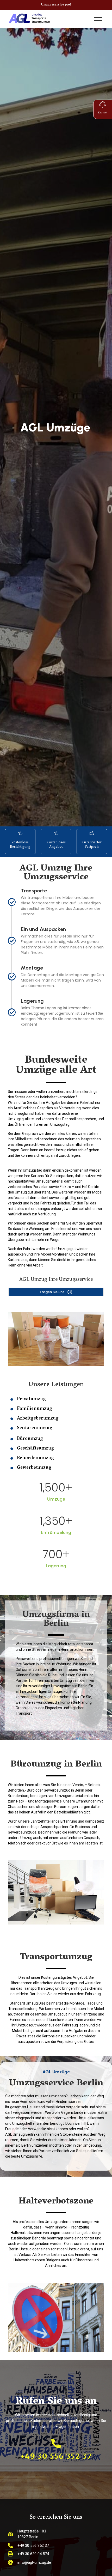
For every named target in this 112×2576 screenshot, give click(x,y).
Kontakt (103, 113)
